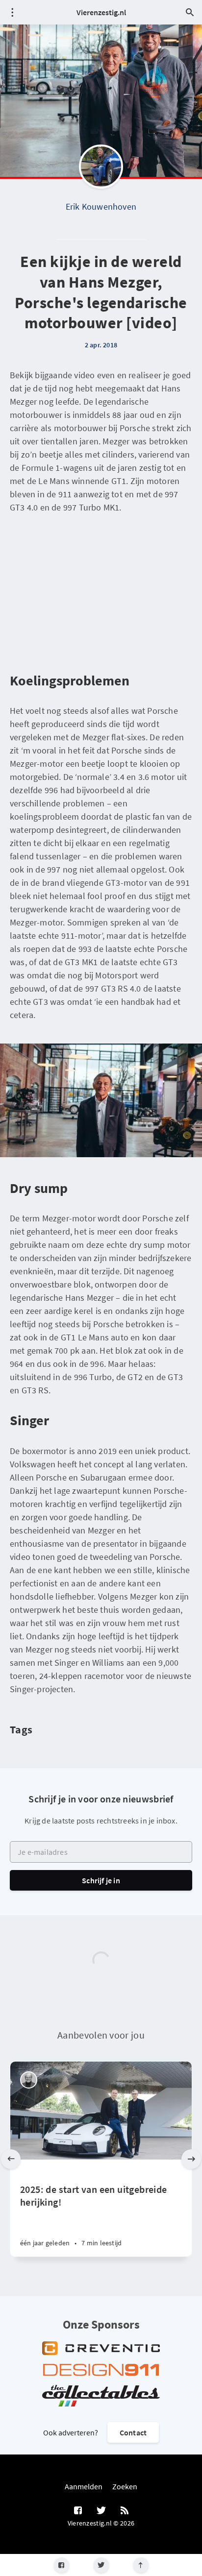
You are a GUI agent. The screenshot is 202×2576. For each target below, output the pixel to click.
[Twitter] (101, 2565)
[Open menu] (12, 12)
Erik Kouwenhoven (101, 207)
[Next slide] (191, 2159)
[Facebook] (62, 2565)
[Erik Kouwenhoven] (101, 167)
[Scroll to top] (141, 2565)
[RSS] (125, 2511)
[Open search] (190, 12)
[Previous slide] (11, 2159)
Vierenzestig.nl (101, 12)
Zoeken (125, 2486)
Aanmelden (84, 2486)
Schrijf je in (101, 1880)
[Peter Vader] (29, 2080)
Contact (133, 2432)
